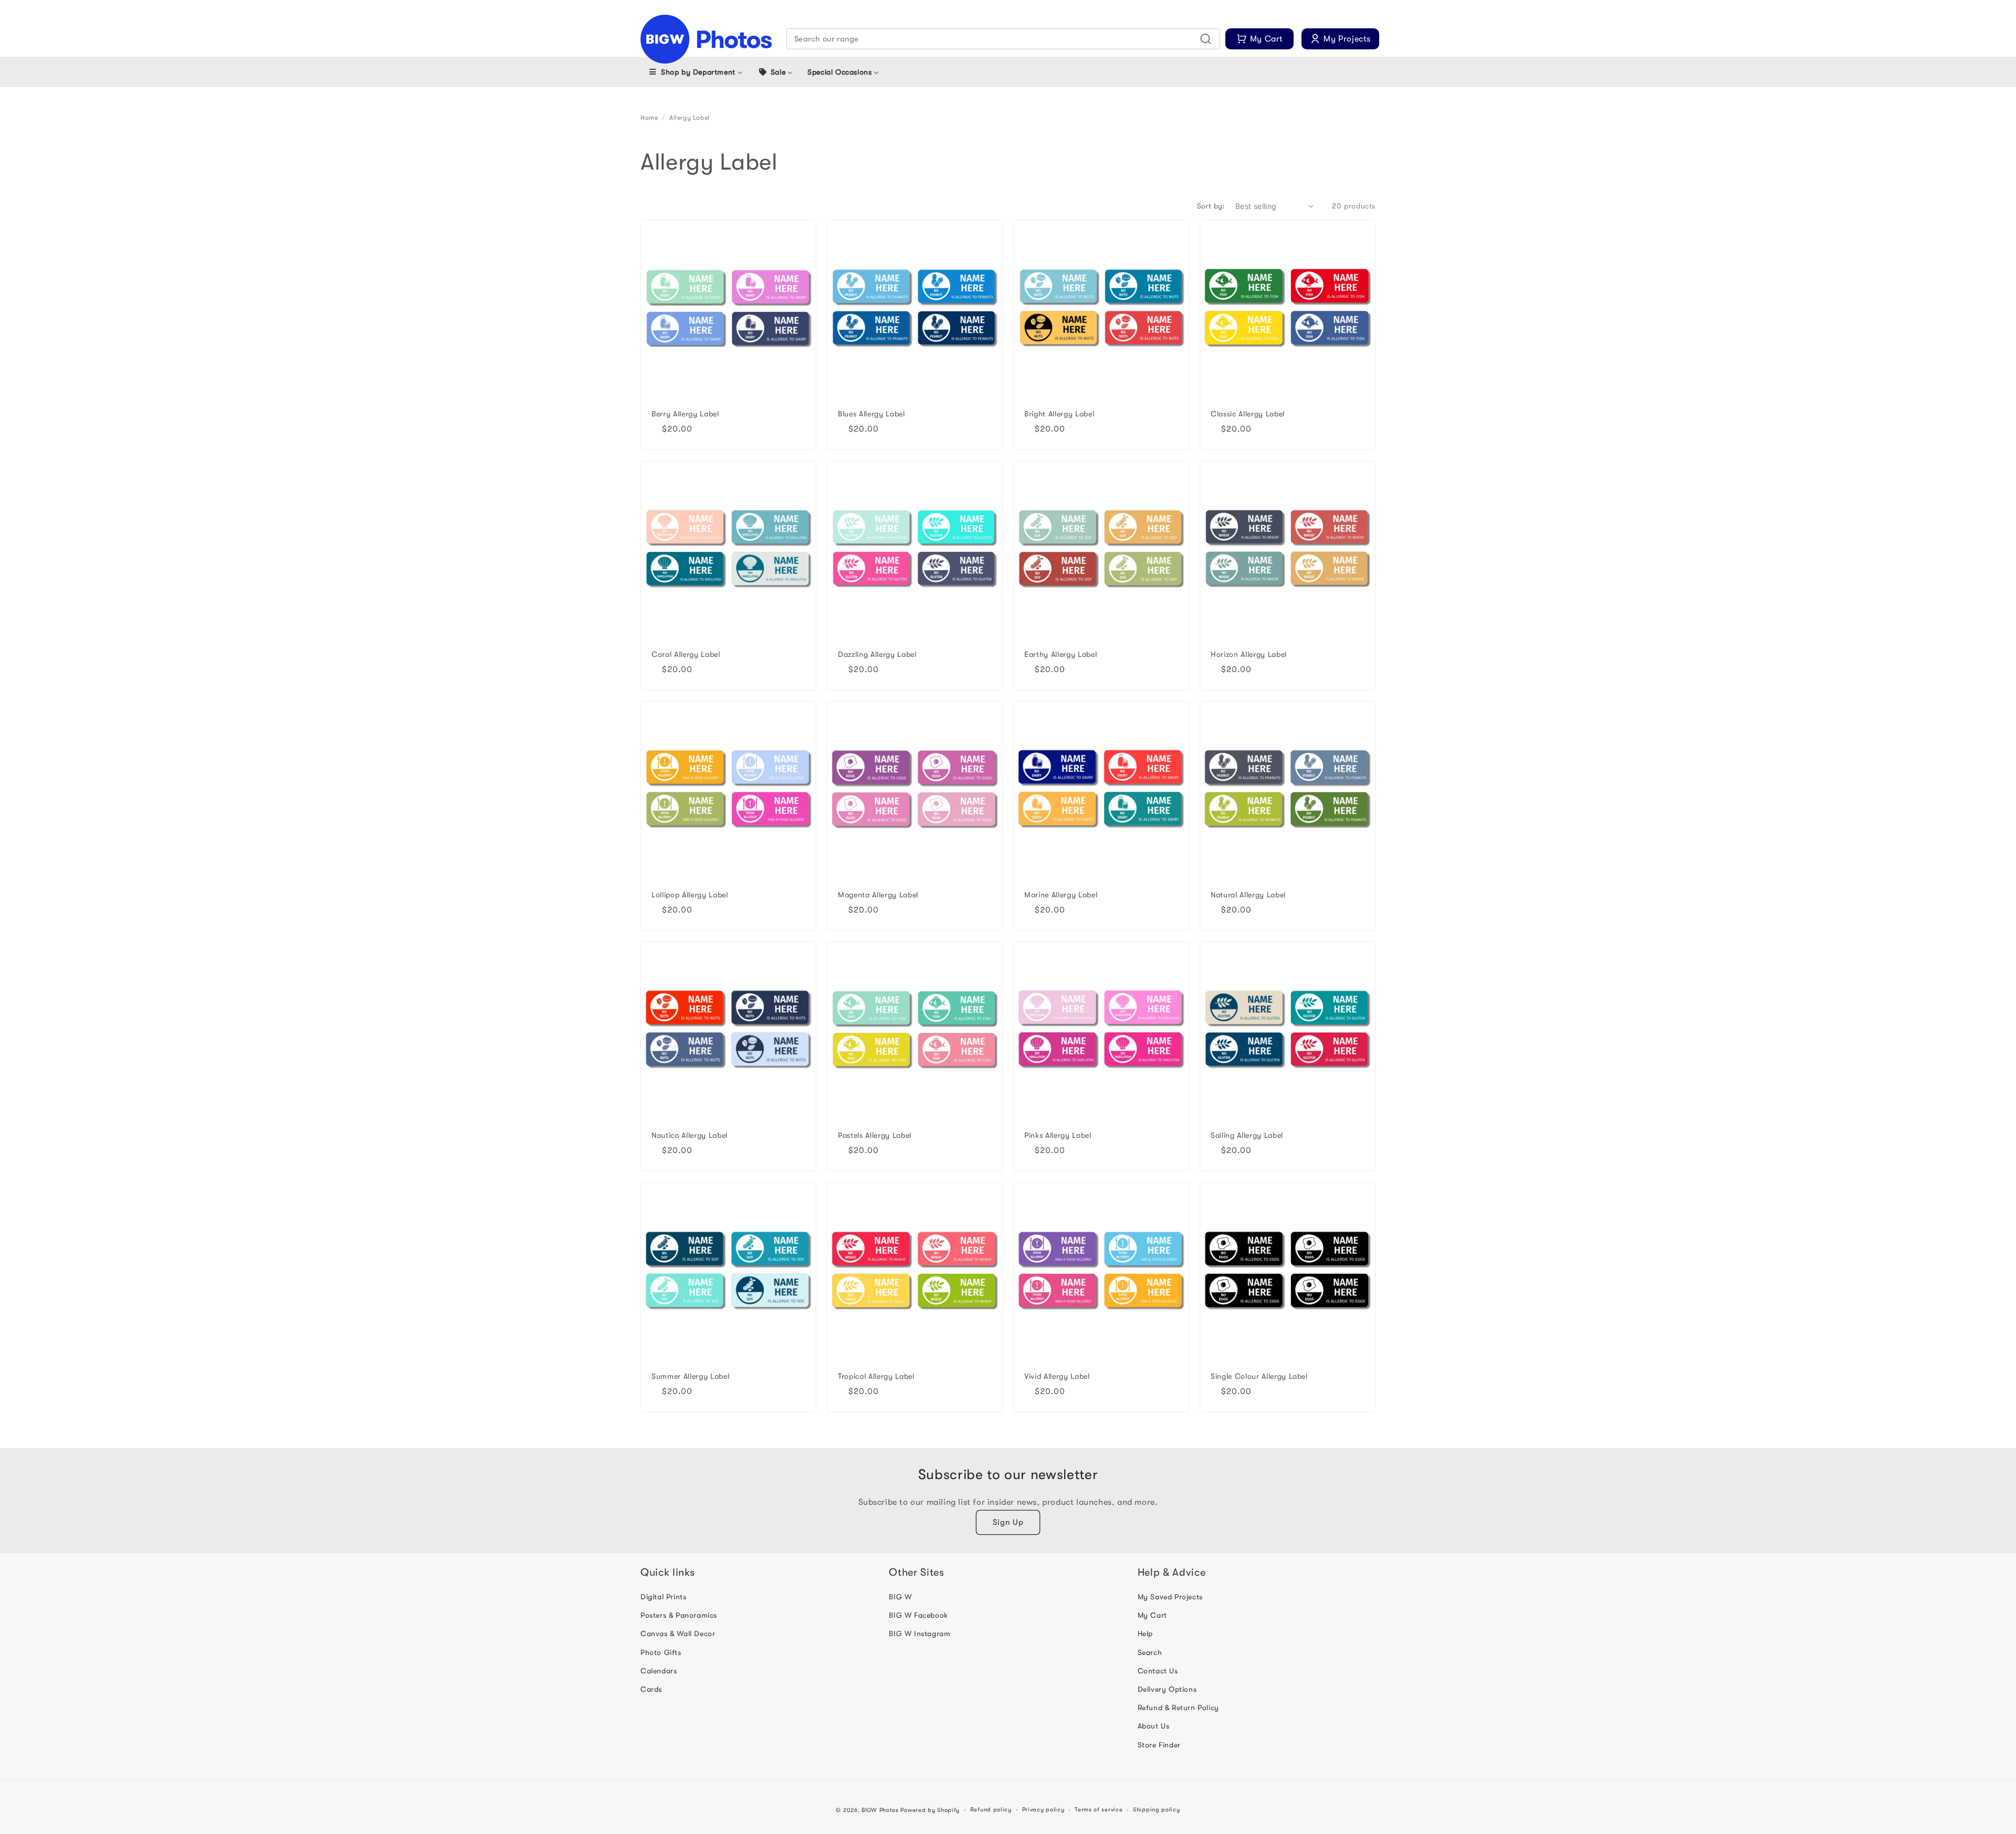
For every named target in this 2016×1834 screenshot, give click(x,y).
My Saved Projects (1170, 1597)
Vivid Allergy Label (1057, 1376)
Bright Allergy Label (1059, 414)
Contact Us (1158, 1671)
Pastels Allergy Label (875, 1135)
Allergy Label (690, 118)
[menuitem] (695, 72)
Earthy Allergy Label (1060, 654)
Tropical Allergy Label (876, 1376)
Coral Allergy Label (686, 654)
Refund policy (991, 1810)
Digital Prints (663, 1597)
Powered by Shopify (930, 1810)
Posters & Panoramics (679, 1615)
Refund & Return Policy (1178, 1707)
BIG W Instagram (920, 1633)
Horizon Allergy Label (1249, 654)
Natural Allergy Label (1248, 895)
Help (1145, 1633)
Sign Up (1008, 1522)
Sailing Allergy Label (1247, 1135)
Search (1150, 1652)
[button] (1004, 39)
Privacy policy (1043, 1810)
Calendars (659, 1671)
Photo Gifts (661, 1652)
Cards (651, 1689)
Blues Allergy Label (871, 414)
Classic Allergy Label (1248, 414)
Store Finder (1159, 1745)
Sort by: (1211, 206)
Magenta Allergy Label (878, 895)
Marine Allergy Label (1061, 895)
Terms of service (1099, 1810)
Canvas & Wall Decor (678, 1633)
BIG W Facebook (918, 1615)
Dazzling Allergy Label (877, 654)
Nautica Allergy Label (690, 1135)
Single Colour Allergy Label (1259, 1376)
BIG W (900, 1597)
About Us (1154, 1726)
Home (649, 118)
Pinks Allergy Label (1058, 1135)
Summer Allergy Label (690, 1376)
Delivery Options (1167, 1689)
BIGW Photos (880, 1810)
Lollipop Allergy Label (690, 895)
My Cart (1152, 1615)
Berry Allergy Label (685, 414)
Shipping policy (1157, 1810)
